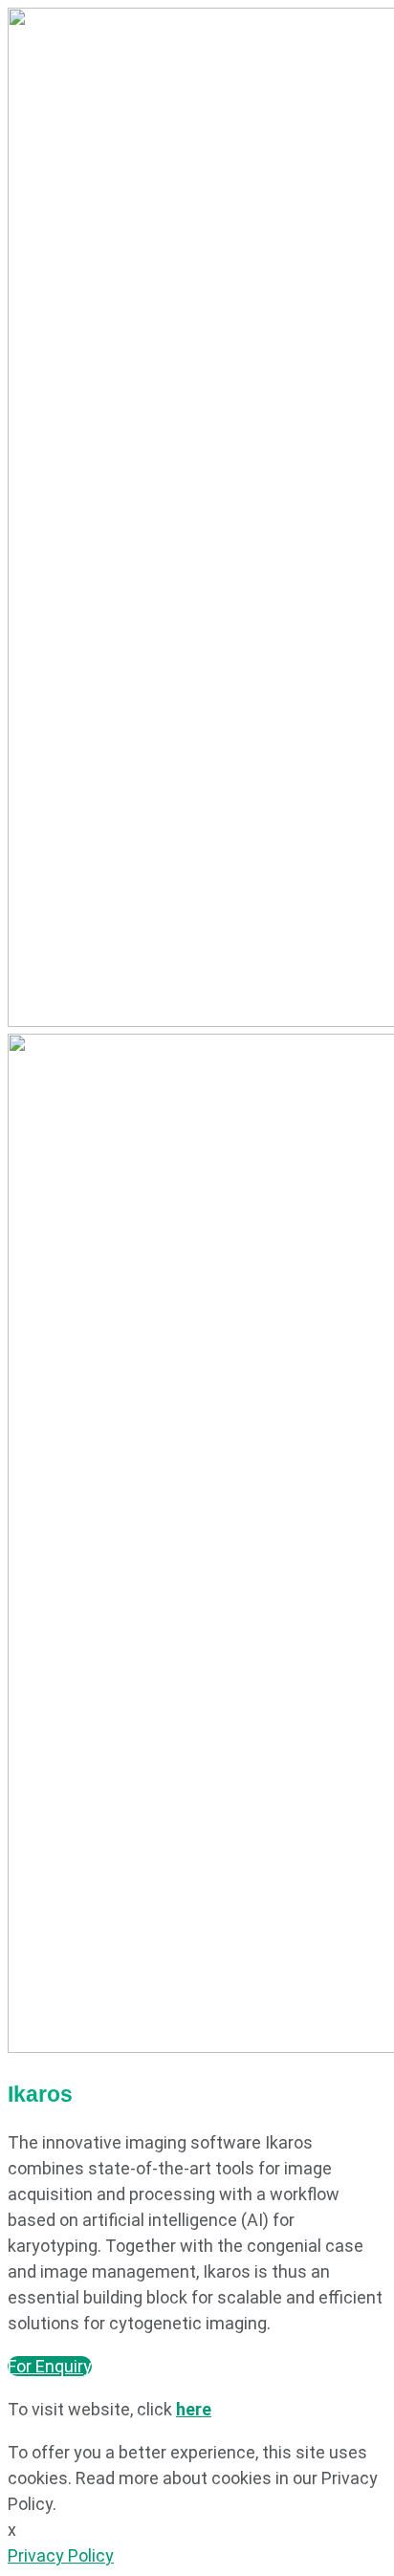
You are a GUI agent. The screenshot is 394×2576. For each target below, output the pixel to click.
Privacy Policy (61, 2555)
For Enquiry (50, 2366)
